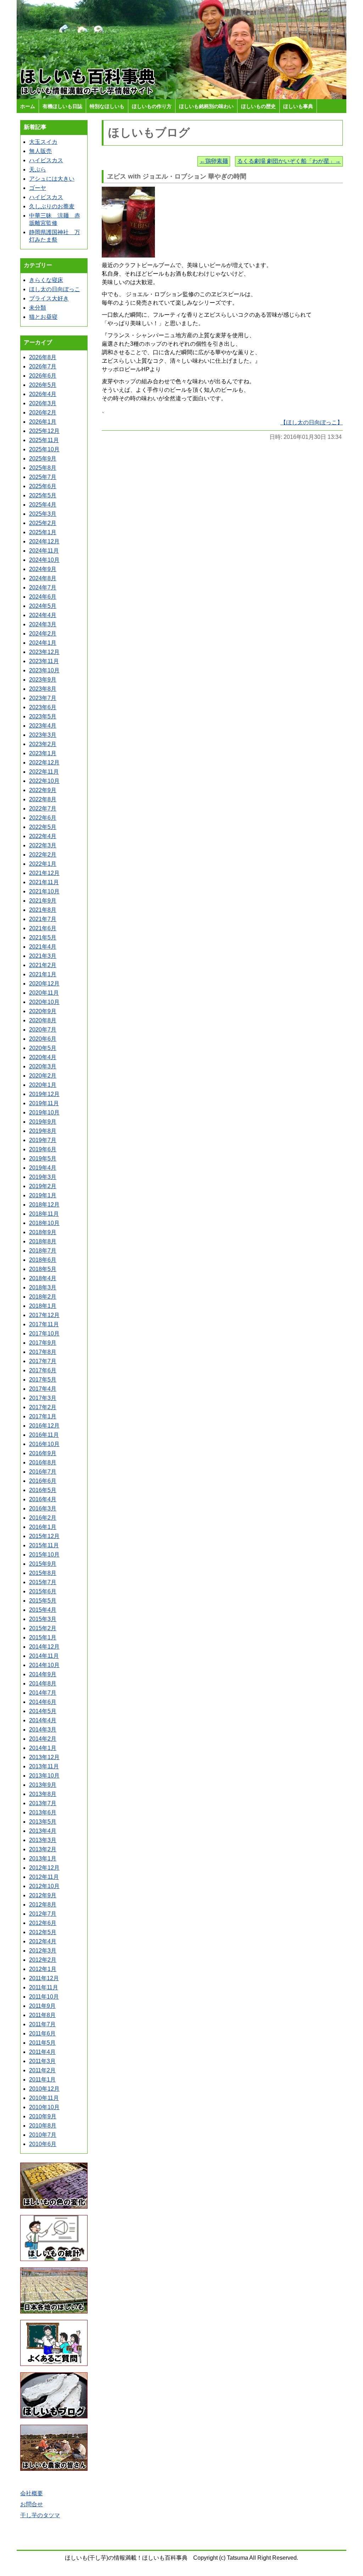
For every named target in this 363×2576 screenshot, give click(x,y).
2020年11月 (44, 993)
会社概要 (32, 2493)
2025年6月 (43, 486)
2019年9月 (43, 1122)
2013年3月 (43, 1840)
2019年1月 (43, 1195)
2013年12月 (44, 1757)
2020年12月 (44, 984)
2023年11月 (44, 661)
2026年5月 (43, 385)
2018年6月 (43, 1260)
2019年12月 (44, 1094)
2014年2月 (43, 1739)
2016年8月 (43, 1462)
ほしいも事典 (298, 106)
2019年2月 (43, 1186)
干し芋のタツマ (40, 2515)
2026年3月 (43, 403)
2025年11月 (44, 440)
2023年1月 (43, 753)
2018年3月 (43, 1287)
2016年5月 (43, 1490)
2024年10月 (44, 560)
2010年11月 (44, 2098)
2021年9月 (43, 901)
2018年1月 (43, 1306)
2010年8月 (43, 2126)
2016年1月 (43, 1527)
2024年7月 (43, 587)
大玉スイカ (43, 142)
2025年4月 (43, 505)
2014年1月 (43, 1748)
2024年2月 (43, 634)
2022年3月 (43, 845)
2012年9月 (43, 1895)
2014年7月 (43, 1693)
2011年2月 (42, 2070)
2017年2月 (43, 1407)
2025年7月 (43, 477)
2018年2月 (43, 1297)
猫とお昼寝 (43, 317)
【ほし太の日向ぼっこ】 (312, 422)
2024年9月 (43, 569)
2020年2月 (43, 1076)
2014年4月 (43, 1720)
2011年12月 (44, 1978)
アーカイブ (38, 342)
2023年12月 (44, 652)
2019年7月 (43, 1140)
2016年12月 (44, 1426)
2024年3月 (43, 624)
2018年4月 (43, 1278)
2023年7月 (43, 698)
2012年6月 (43, 1923)
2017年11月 (44, 1324)
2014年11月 (44, 1656)
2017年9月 (43, 1343)
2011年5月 (42, 2043)
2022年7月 (43, 809)
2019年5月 (43, 1159)
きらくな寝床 (46, 280)
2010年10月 (44, 2107)
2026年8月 (43, 357)
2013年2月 (43, 1849)
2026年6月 (43, 376)
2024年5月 (43, 606)
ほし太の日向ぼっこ (55, 289)
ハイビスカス (46, 160)
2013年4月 (43, 1831)
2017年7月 (43, 1361)
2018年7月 (43, 1251)
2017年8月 (43, 1352)
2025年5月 (43, 495)
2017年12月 (44, 1315)
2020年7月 (43, 1030)
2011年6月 (42, 2033)
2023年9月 (43, 680)
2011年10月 (44, 1997)
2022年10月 (44, 781)
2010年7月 (43, 2135)
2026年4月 (43, 394)
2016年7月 (43, 1472)
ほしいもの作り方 (152, 106)
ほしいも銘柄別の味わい (206, 106)
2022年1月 (43, 864)
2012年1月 (43, 1969)
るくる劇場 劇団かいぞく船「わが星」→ (289, 161)
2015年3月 (43, 1619)
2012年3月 (43, 1951)
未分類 (38, 308)
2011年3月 (42, 2061)
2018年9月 (43, 1232)
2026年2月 (43, 413)
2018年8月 (43, 1241)
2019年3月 (43, 1177)
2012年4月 (43, 1941)
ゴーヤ (38, 188)
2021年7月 (43, 919)
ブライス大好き (49, 298)
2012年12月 (44, 1868)
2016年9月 (43, 1453)
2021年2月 (43, 965)
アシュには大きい (52, 179)
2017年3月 (43, 1398)
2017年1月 (43, 1416)
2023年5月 (43, 716)
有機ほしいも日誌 (62, 106)
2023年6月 (43, 707)
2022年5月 (43, 827)
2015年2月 (43, 1628)
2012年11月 (44, 1877)
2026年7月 (43, 366)
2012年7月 (43, 1914)
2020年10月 (44, 1002)
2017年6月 (43, 1370)
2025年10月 (44, 449)
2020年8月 (43, 1020)
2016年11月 (44, 1435)
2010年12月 (44, 2089)
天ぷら (38, 170)
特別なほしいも (107, 106)
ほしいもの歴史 (258, 106)
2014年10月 (44, 1665)
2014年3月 (43, 1730)
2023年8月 (43, 689)
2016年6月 (43, 1481)
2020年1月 (43, 1085)
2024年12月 (44, 541)
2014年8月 (43, 1684)
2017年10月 (44, 1334)
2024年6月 (43, 597)
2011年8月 (42, 2015)
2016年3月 (43, 1509)
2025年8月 (43, 468)
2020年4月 (43, 1057)
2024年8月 (43, 578)
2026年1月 (43, 422)
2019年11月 (44, 1103)
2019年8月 (43, 1131)
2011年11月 (44, 1987)
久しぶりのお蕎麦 (52, 206)
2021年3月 (43, 956)
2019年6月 (43, 1149)
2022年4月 (43, 836)
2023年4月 (43, 726)
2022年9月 (43, 790)
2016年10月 (44, 1444)
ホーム (28, 106)
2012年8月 (43, 1905)
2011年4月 (42, 2052)
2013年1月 (43, 1858)
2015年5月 (43, 1601)
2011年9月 (42, 2006)
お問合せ (32, 2504)
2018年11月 (44, 1214)
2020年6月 (43, 1039)
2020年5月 (43, 1048)
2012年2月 (43, 1960)
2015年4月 (43, 1610)
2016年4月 (43, 1499)
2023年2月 (43, 744)
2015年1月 (43, 1637)
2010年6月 (43, 2144)
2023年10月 (44, 670)
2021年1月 (43, 974)
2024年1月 (43, 643)
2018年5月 (43, 1269)
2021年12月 (44, 873)
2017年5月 (43, 1380)
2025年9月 (43, 459)
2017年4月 (43, 1389)
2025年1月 (43, 532)
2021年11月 (44, 882)
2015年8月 (43, 1573)
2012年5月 (43, 1932)
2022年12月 (44, 762)
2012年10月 (44, 1886)
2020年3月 (43, 1066)
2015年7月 (43, 1582)
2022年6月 (43, 818)
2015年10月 (44, 1555)
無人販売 (40, 151)
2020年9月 (43, 1011)
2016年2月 (43, 1518)
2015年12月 (44, 1536)
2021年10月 (44, 891)
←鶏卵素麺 (214, 161)
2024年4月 (43, 615)
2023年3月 (43, 735)
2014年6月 (43, 1702)
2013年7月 (43, 1803)
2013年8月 (43, 1794)
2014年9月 (43, 1674)
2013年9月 (43, 1785)
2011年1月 (42, 2080)
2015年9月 (43, 1564)
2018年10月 (44, 1223)
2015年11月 (44, 1545)
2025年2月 (43, 523)
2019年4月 (43, 1168)
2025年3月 (43, 514)
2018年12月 (44, 1205)
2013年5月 (43, 1822)
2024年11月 (44, 551)
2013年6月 (43, 1812)
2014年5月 (43, 1711)
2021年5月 (43, 937)
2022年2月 (43, 855)
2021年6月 (43, 928)
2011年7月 (42, 2024)
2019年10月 (44, 1112)
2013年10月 (44, 1776)
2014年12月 (44, 1647)
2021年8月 (43, 910)
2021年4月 (43, 947)
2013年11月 (44, 1766)
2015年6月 (43, 1591)
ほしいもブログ (149, 132)
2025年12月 (44, 431)
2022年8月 (43, 799)
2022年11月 (44, 772)
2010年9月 (43, 2116)
